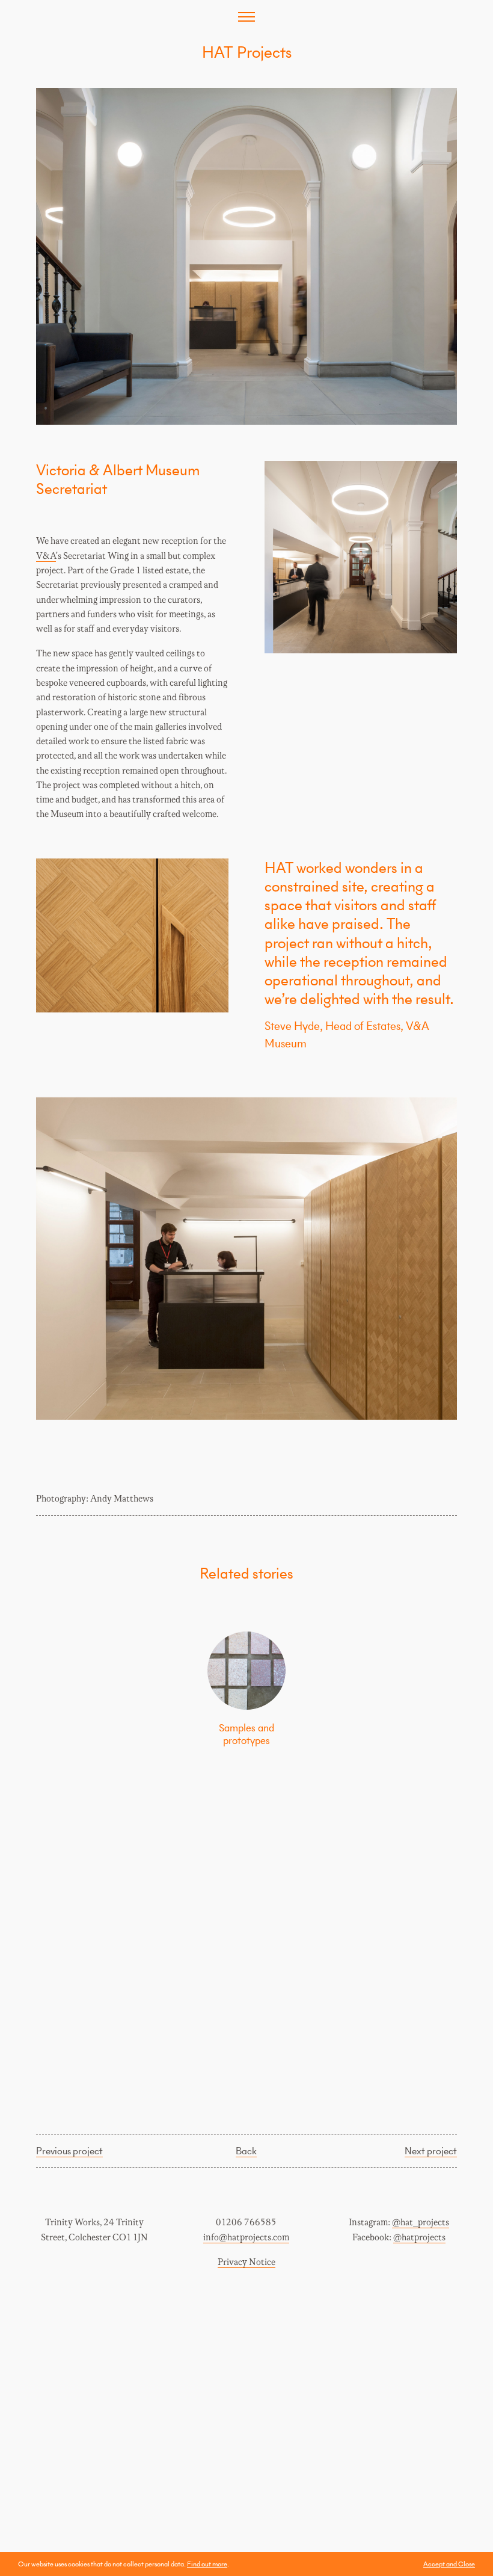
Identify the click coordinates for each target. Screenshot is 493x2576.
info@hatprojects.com (246, 2238)
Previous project (69, 2151)
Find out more (207, 2564)
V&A (46, 556)
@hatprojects (419, 2238)
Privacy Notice (246, 2262)
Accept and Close (449, 2564)
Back (246, 2151)
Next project (431, 2151)
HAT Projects (247, 52)
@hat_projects (421, 2223)
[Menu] (246, 17)
